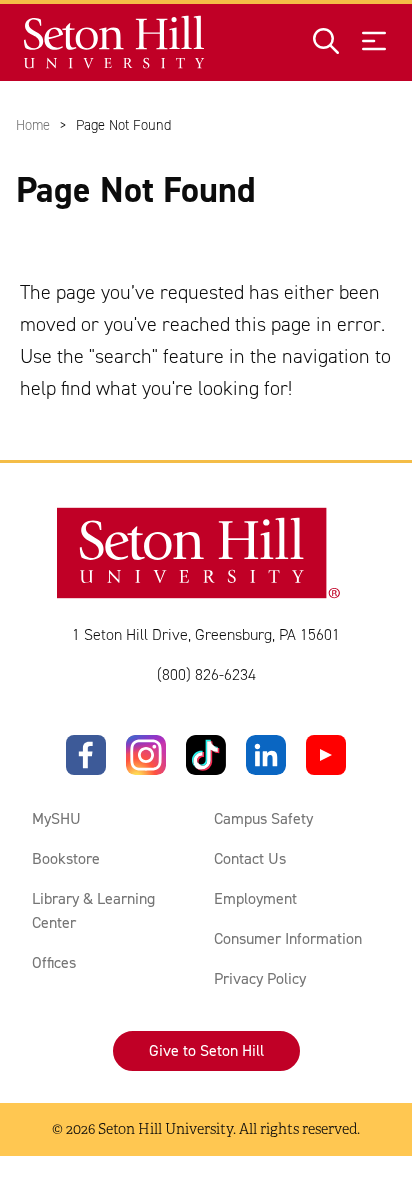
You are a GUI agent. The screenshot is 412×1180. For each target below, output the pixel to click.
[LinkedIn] (266, 755)
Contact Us (250, 858)
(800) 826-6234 (206, 674)
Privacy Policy (260, 978)
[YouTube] (326, 755)
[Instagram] (146, 755)
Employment (255, 898)
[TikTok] (206, 755)
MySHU (56, 818)
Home (33, 125)
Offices (54, 962)
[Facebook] (86, 755)
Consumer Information (288, 938)
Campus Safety (263, 818)
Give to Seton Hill (206, 1050)
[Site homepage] (115, 42)
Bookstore (66, 858)
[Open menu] (374, 42)
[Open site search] (326, 42)
